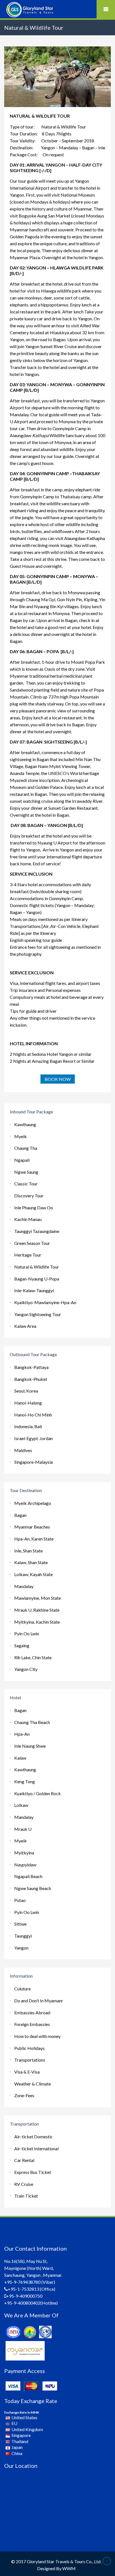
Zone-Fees (24, 2095)
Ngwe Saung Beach (33, 1888)
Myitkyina (24, 1853)
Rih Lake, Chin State (33, 1657)
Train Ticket (26, 2196)
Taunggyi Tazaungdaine (37, 1231)
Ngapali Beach (28, 1876)
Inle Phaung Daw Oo (34, 1207)
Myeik (21, 1136)
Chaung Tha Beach (32, 1722)
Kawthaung (25, 1124)
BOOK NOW (58, 1079)
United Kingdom (27, 2429)
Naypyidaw (25, 1865)
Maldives (23, 1450)
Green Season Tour (32, 1243)
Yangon (21, 1948)
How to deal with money (37, 2036)
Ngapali (22, 1160)
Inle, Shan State (28, 1551)
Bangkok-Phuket (31, 1379)
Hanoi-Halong (28, 1403)
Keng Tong (25, 1781)
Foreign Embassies (32, 2024)
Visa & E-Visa (27, 2072)
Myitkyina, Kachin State (37, 1622)
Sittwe (20, 1924)
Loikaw (21, 1805)
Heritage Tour (28, 1255)
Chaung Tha (26, 1148)
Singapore (21, 2435)
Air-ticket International (36, 2148)
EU (14, 2423)
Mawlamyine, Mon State (38, 1598)
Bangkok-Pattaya (31, 1367)
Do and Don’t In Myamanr (39, 2001)
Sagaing (22, 1645)
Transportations (30, 2060)
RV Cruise (24, 2184)
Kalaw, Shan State (31, 1562)
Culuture (22, 1989)
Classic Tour (26, 1184)
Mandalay (24, 1586)
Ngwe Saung (26, 1172)
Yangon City (26, 1669)
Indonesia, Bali (28, 1426)
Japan (17, 2447)
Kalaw (20, 1758)
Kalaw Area (25, 1326)
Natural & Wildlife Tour (37, 1267)
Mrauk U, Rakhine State (37, 1610)
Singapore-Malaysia (33, 1462)
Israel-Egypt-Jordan (33, 1438)
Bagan (20, 1515)
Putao (20, 1900)
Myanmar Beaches (32, 1527)
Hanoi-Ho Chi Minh (33, 1415)
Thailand (20, 2441)
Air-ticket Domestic (33, 2137)
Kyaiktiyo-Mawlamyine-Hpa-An (45, 1302)
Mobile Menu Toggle (106, 9)
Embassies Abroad (32, 2013)
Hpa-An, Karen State (34, 1539)
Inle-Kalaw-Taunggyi (34, 1290)
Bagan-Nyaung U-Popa (37, 1279)
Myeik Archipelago (33, 1503)
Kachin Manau (28, 1219)
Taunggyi (23, 1936)
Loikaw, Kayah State (33, 1574)
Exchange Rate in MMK (22, 2412)
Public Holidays (29, 2048)
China (17, 2453)
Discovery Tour (29, 1196)
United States (24, 2417)
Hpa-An (22, 1734)
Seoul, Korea (26, 1391)
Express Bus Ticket (33, 2172)
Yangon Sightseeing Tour (38, 1314)
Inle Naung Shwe (30, 1746)
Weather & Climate (33, 2084)
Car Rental (24, 2160)
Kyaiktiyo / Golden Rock (38, 1793)
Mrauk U (23, 1829)
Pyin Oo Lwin (27, 1633)
